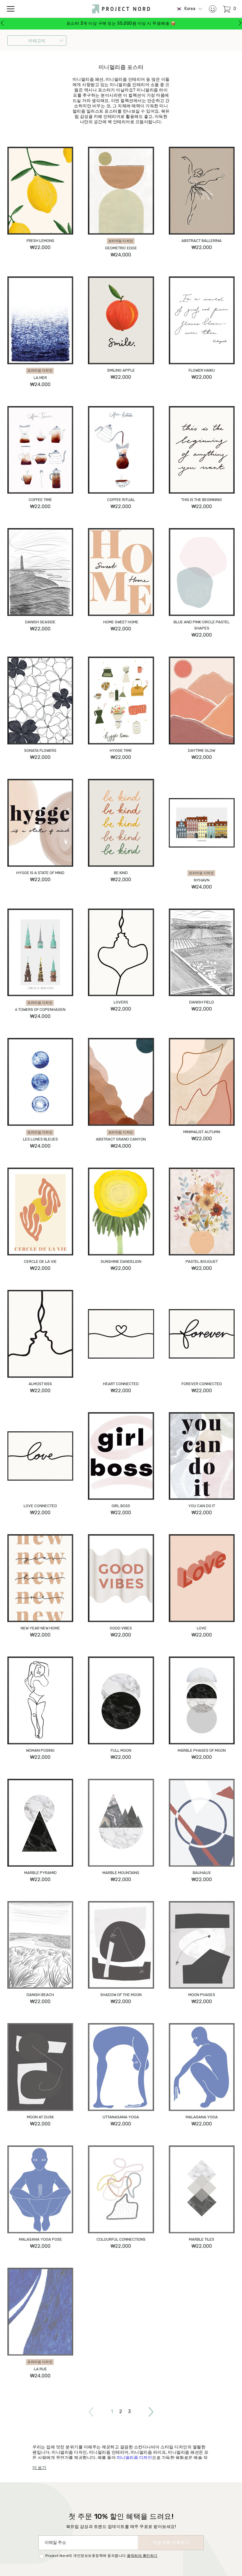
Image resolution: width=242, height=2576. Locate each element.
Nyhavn (202, 880)
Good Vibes (121, 1628)
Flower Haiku (202, 370)
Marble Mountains (121, 1873)
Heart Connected (121, 1384)
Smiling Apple (121, 370)
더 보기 (39, 2468)
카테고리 (37, 41)
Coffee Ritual (121, 500)
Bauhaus (202, 1873)
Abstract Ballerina (202, 241)
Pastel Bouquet (202, 1261)
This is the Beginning (202, 500)
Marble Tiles (202, 2239)
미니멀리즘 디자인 (134, 2458)
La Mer (40, 378)
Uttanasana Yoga (121, 2117)
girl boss (121, 1506)
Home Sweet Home (121, 622)
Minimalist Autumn (202, 1132)
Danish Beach (40, 1995)
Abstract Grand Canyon (121, 1139)
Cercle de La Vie (40, 1261)
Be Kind (121, 873)
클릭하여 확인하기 (142, 2556)
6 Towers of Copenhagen (40, 1010)
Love (202, 1628)
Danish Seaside (40, 622)
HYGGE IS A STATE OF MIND (40, 873)
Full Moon (121, 1750)
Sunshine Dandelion (121, 1261)
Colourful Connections (121, 2239)
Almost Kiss (40, 1384)
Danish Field (202, 1002)
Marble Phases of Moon (202, 1750)
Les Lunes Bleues (40, 1139)
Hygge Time (121, 750)
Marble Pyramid (40, 1873)
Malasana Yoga (202, 2117)
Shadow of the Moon (121, 1995)
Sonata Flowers (40, 750)
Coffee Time (40, 500)
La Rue (40, 2369)
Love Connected (40, 1506)
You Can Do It (202, 1506)
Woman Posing (40, 1750)
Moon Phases (202, 1995)
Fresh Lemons (40, 241)
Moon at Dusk (40, 2117)
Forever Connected (202, 1384)
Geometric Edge (121, 248)
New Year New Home (40, 1628)
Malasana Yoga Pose (40, 2239)
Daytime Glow (202, 750)
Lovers (121, 1002)
